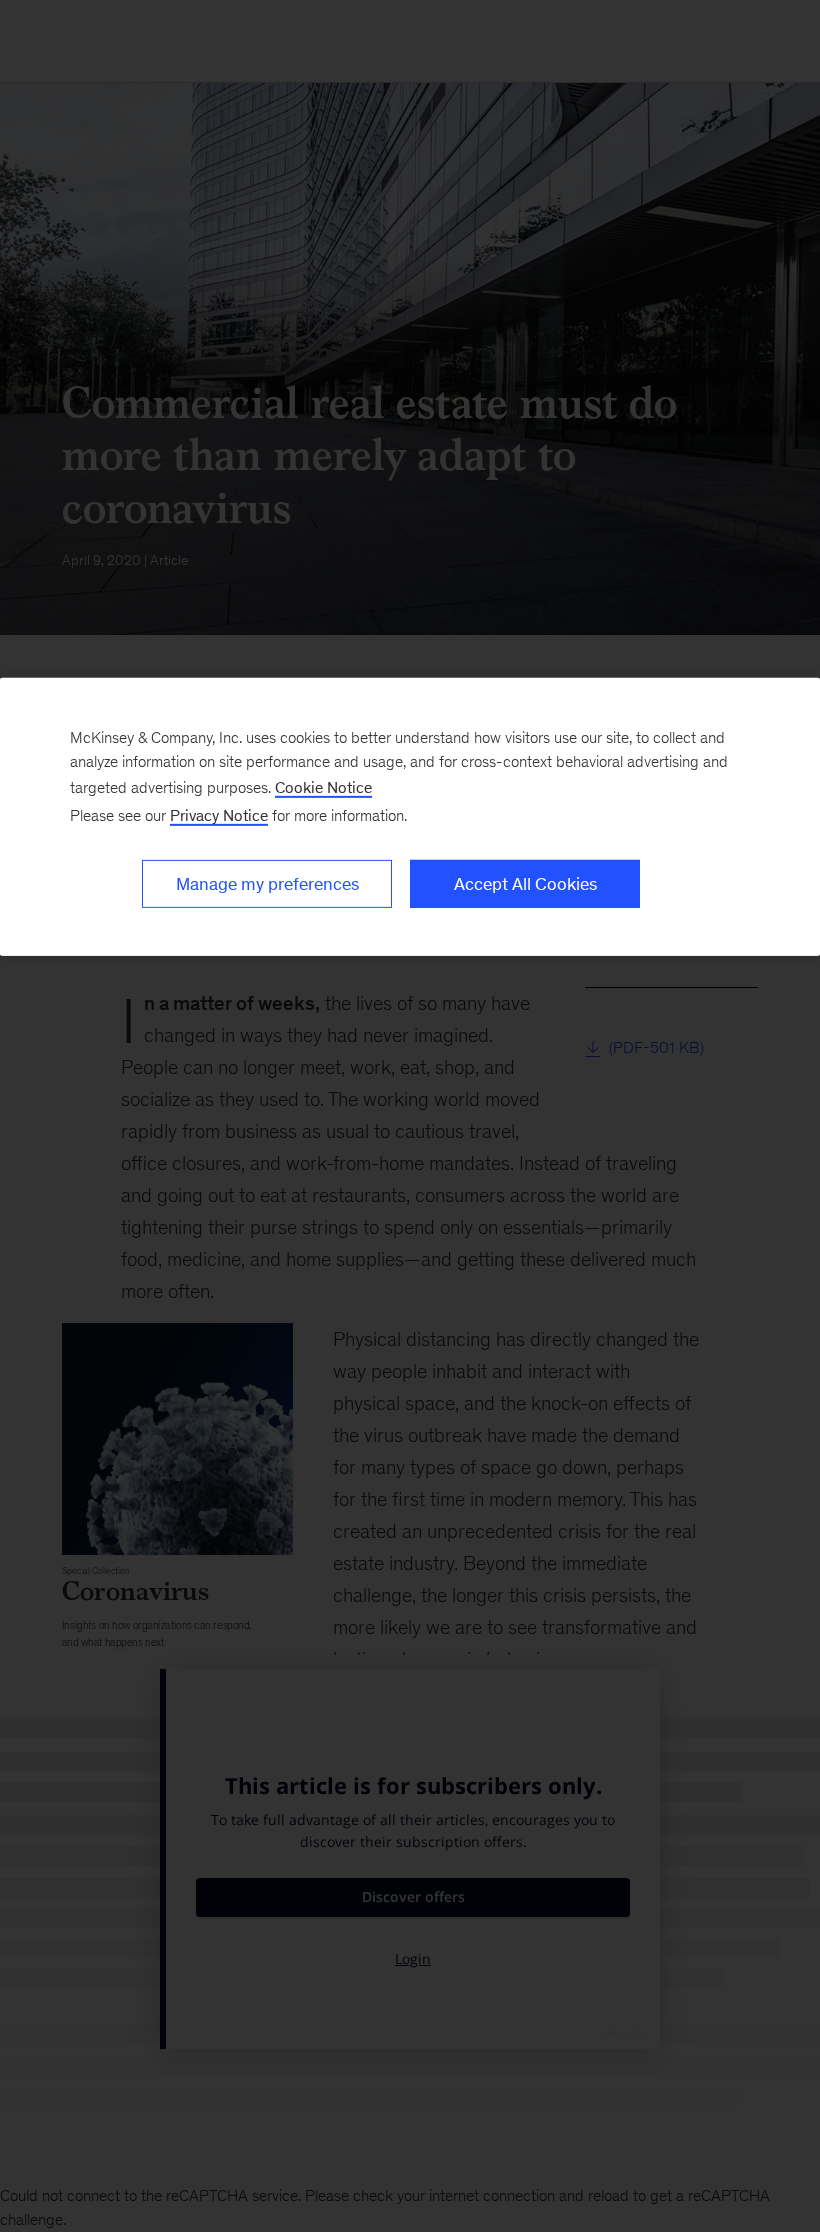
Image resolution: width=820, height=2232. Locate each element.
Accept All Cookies (525, 884)
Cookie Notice (323, 787)
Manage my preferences (267, 884)
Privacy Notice (219, 815)
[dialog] (410, 817)
